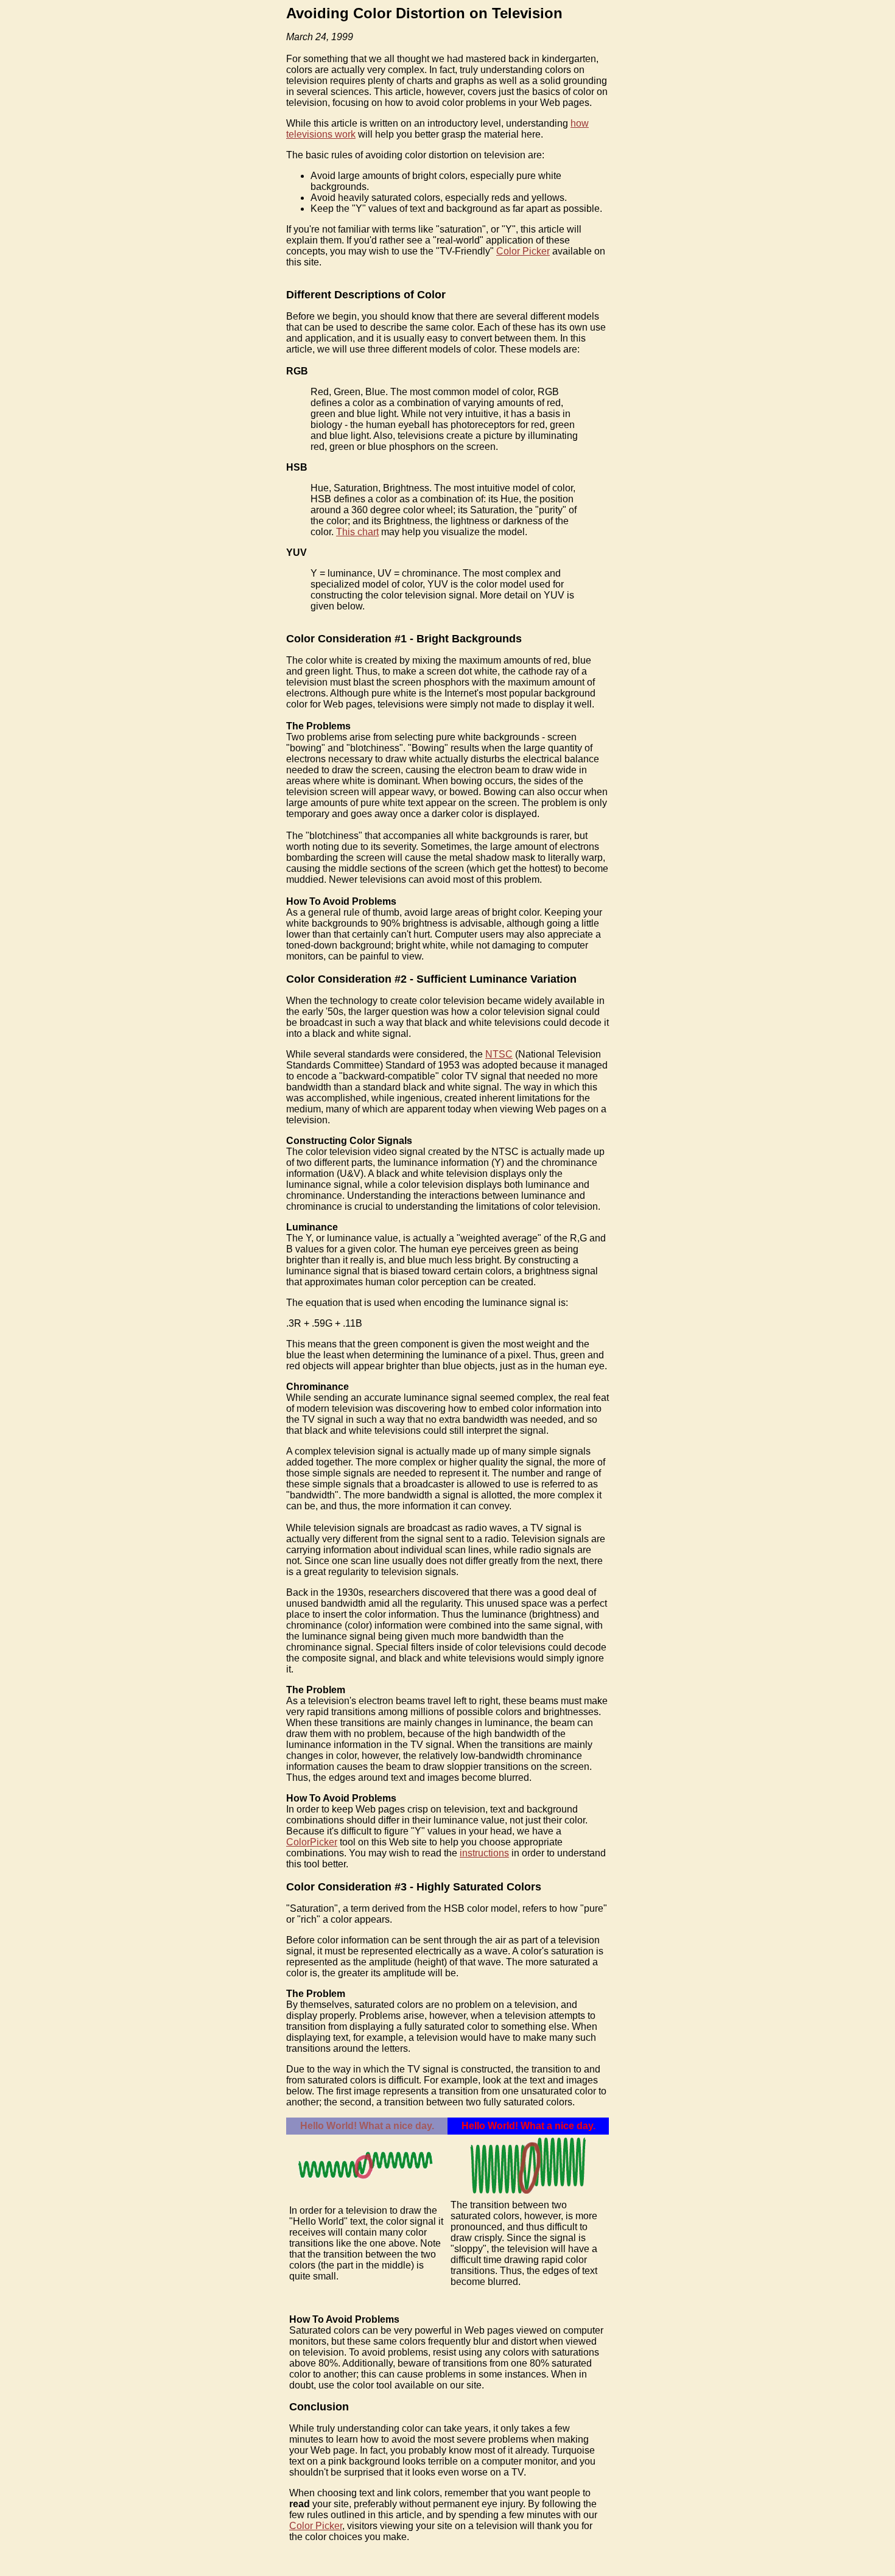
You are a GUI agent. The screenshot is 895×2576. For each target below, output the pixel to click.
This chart (357, 532)
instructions (484, 1853)
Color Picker (523, 251)
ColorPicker (312, 1842)
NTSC (499, 1054)
